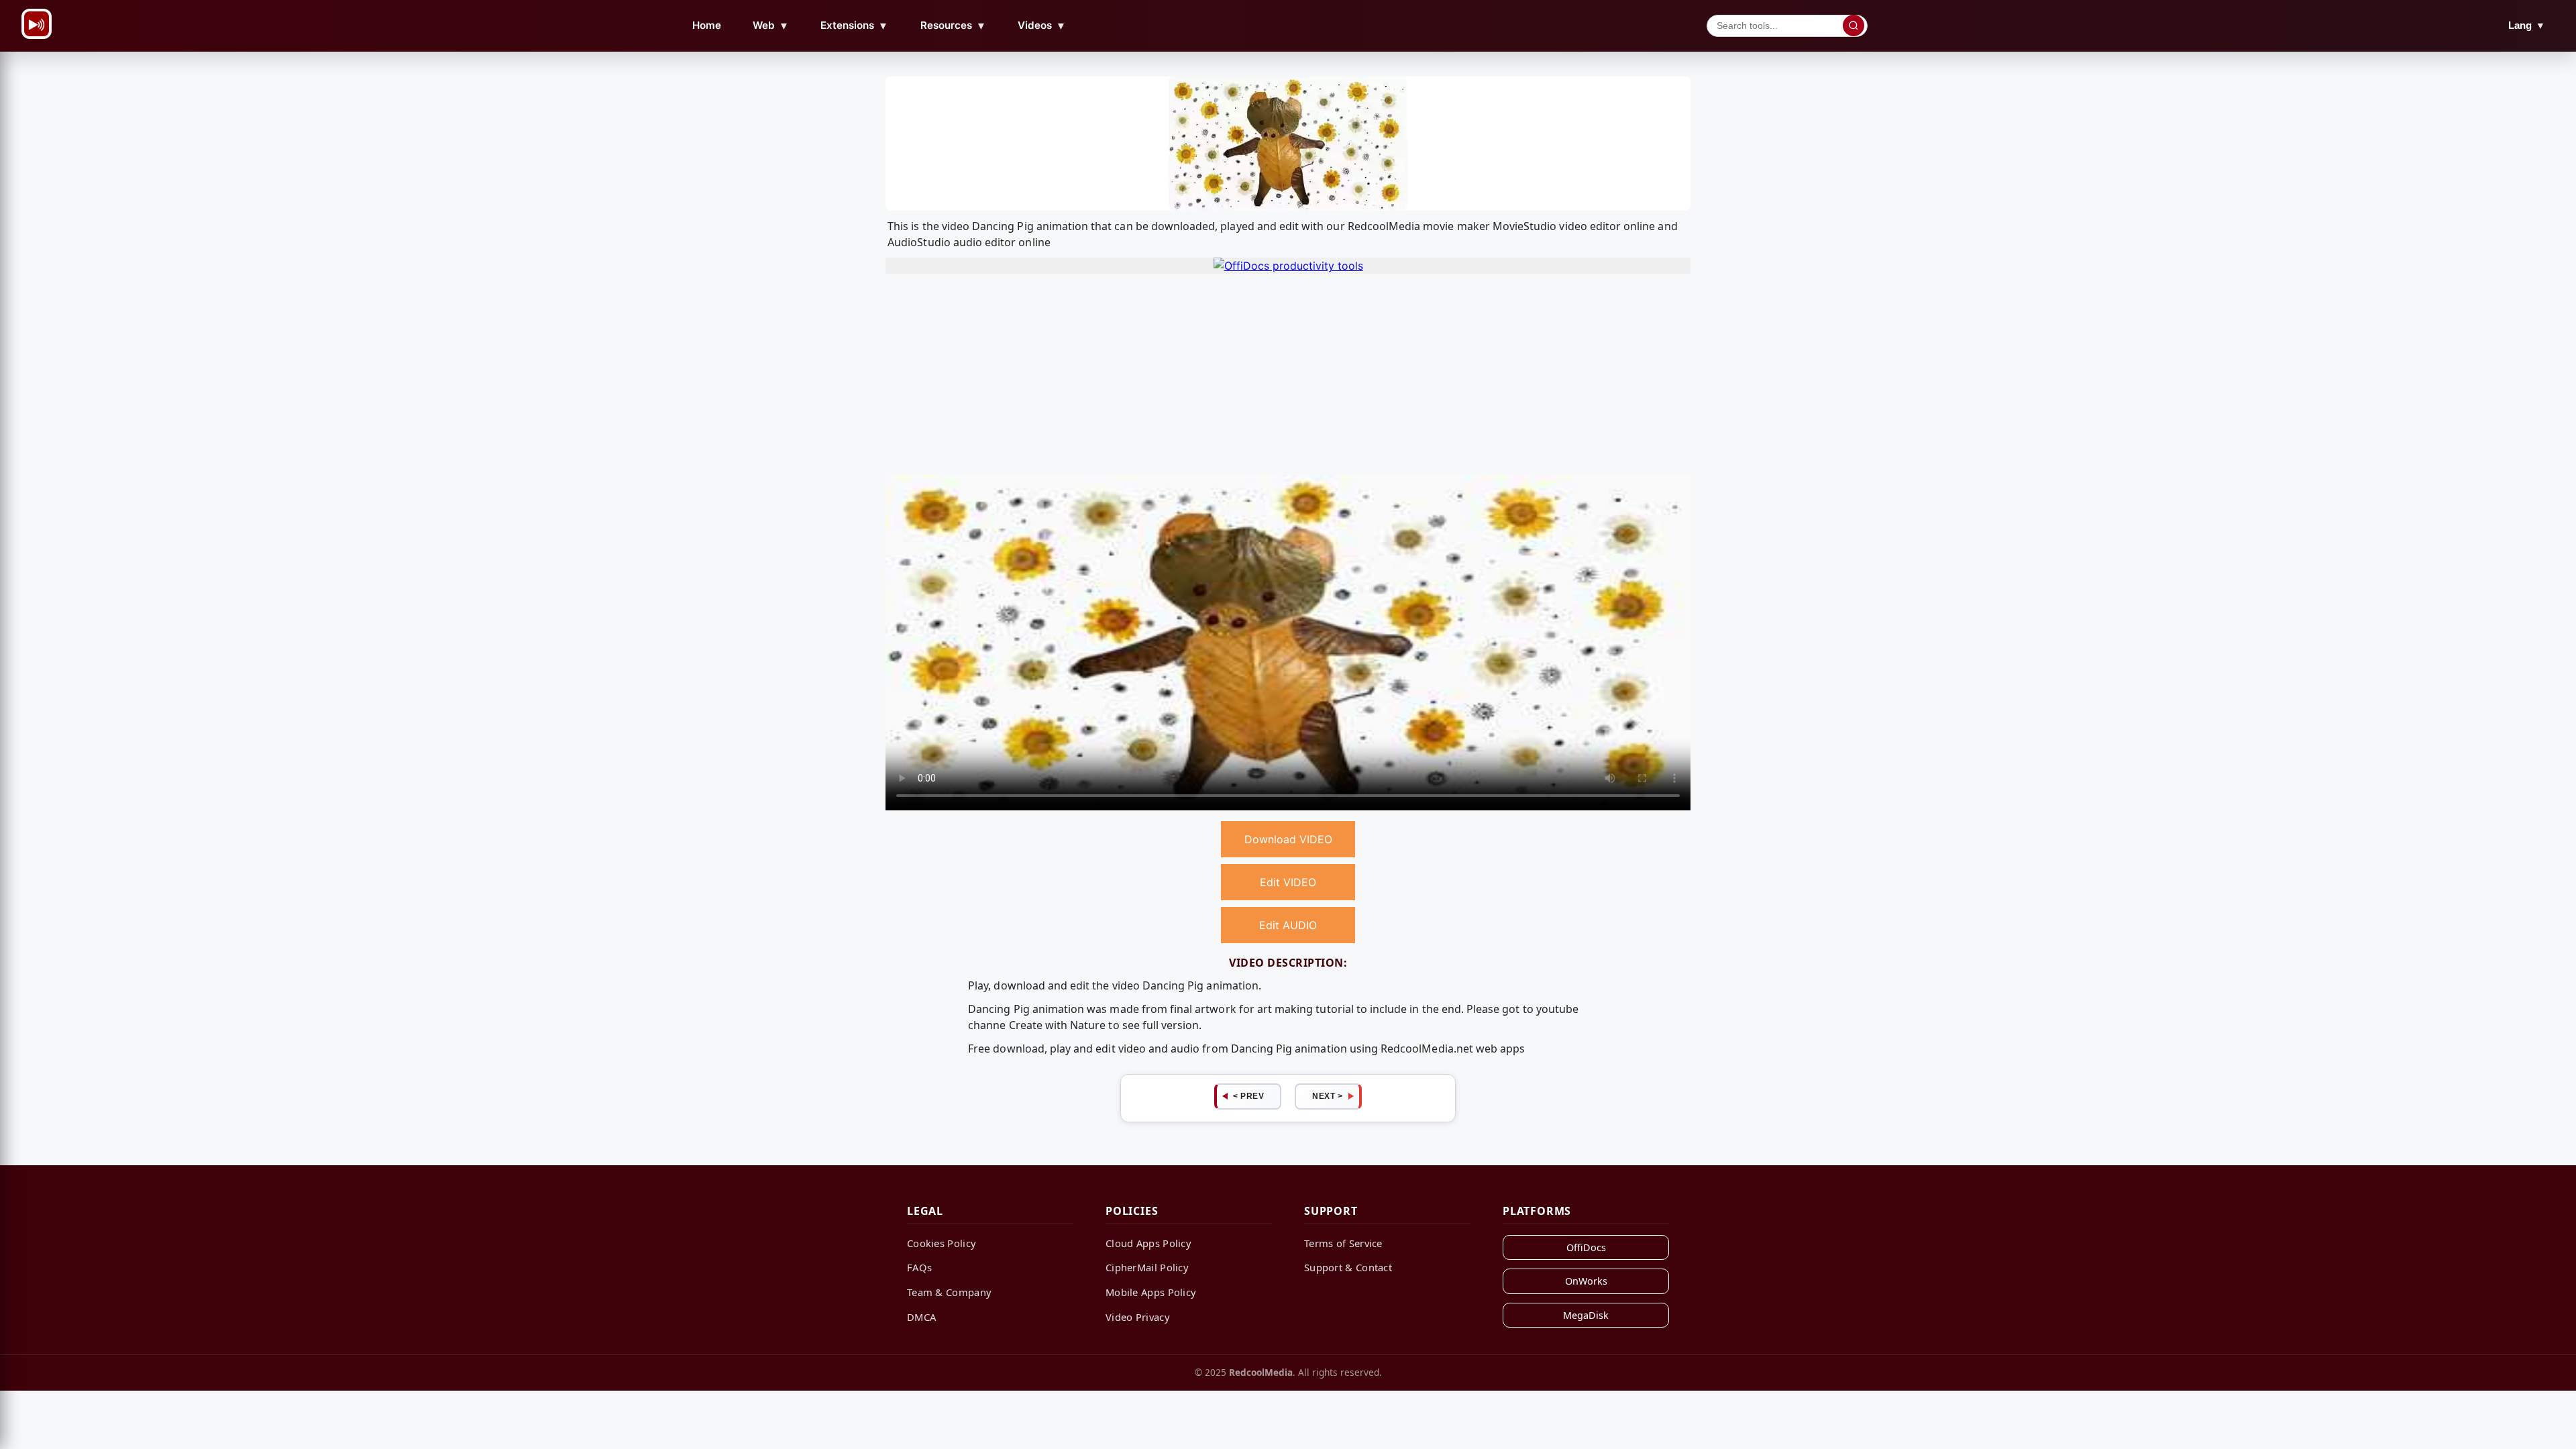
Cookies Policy (942, 1243)
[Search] (1854, 25)
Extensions (854, 25)
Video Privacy (1138, 1317)
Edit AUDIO (1288, 925)
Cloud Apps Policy (1148, 1243)
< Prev (1248, 1096)
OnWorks (1586, 1281)
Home (707, 25)
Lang (2527, 25)
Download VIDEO (1288, 839)
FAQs (919, 1267)
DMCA (921, 1317)
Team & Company (949, 1292)
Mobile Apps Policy (1151, 1292)
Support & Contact (1348, 1267)
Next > (1327, 1096)
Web (771, 25)
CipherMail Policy (1147, 1267)
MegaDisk (1586, 1315)
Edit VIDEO (1288, 882)
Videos (1042, 25)
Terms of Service (1343, 1243)
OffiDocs (1586, 1247)
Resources (953, 25)
